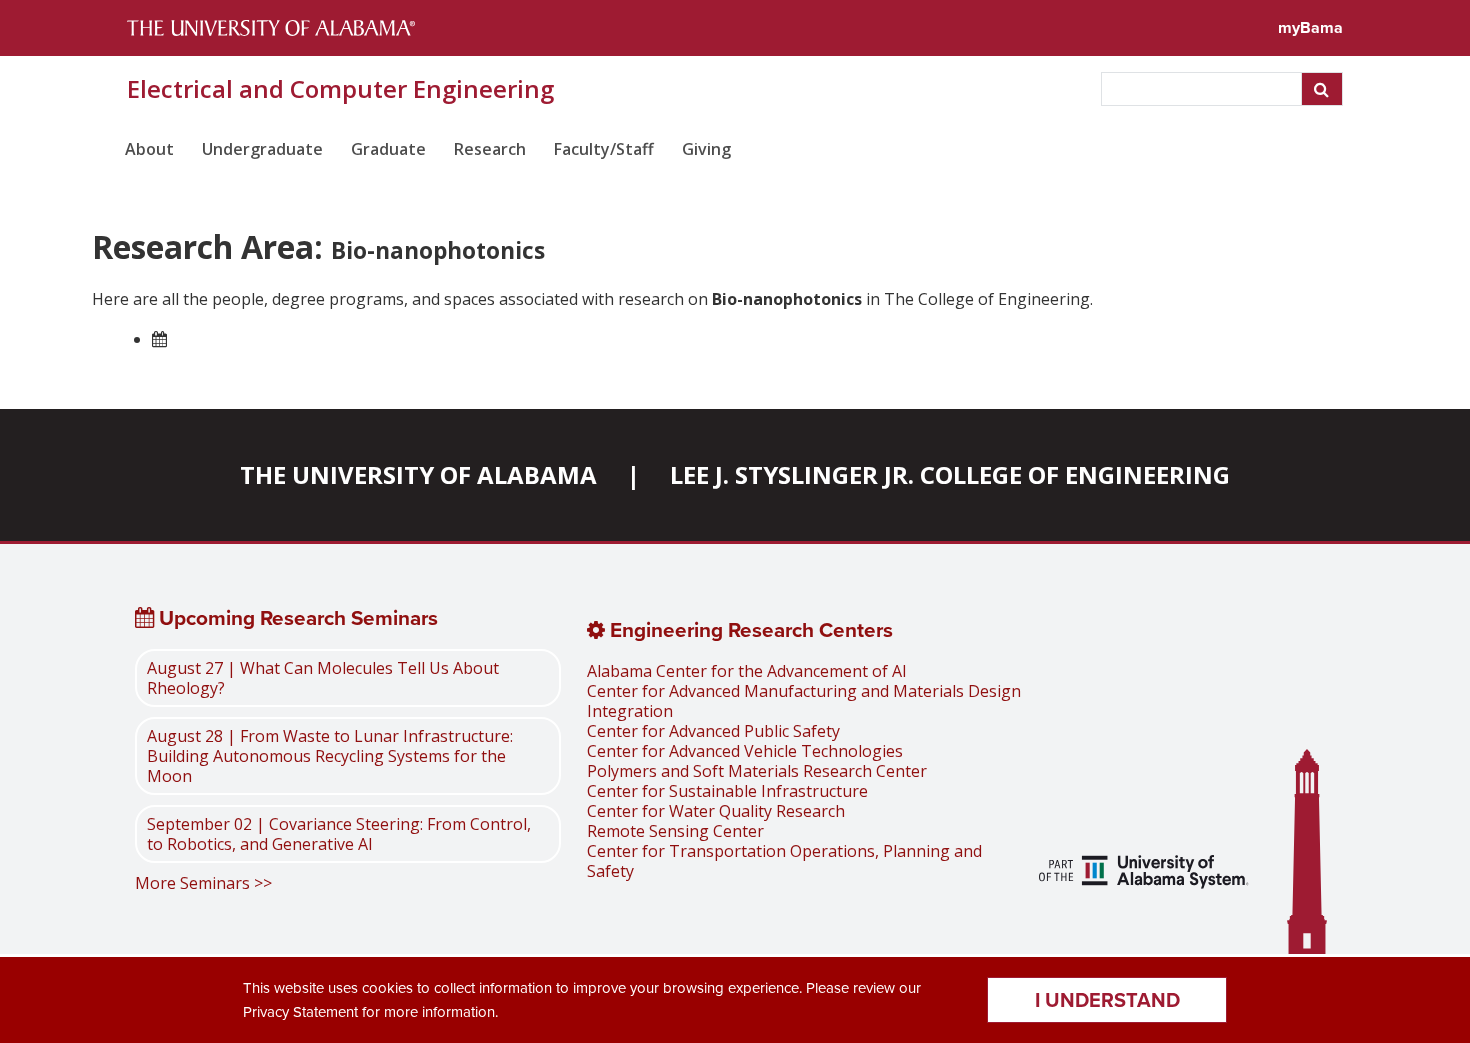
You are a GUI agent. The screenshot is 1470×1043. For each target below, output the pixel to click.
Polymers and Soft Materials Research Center (757, 771)
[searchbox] (1203, 89)
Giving (706, 149)
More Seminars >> (203, 883)
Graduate (388, 149)
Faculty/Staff (604, 149)
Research (490, 149)
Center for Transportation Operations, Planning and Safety (784, 861)
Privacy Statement (300, 1012)
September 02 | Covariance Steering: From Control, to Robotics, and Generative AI (339, 834)
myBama (1310, 27)
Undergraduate (262, 149)
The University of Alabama (418, 474)
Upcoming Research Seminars (296, 618)
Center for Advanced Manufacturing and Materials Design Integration (804, 701)
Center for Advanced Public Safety (713, 731)
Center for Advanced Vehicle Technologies (745, 751)
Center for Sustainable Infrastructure (727, 791)
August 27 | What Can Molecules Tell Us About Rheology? (323, 678)
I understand (1107, 1000)
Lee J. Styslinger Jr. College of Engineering (950, 474)
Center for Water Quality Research (716, 811)
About (149, 149)
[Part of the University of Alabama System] (1144, 874)
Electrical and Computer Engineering (340, 89)
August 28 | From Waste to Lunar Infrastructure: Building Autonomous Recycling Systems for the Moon (330, 756)
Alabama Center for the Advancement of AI (747, 671)
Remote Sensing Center (675, 831)
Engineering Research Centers (749, 630)
